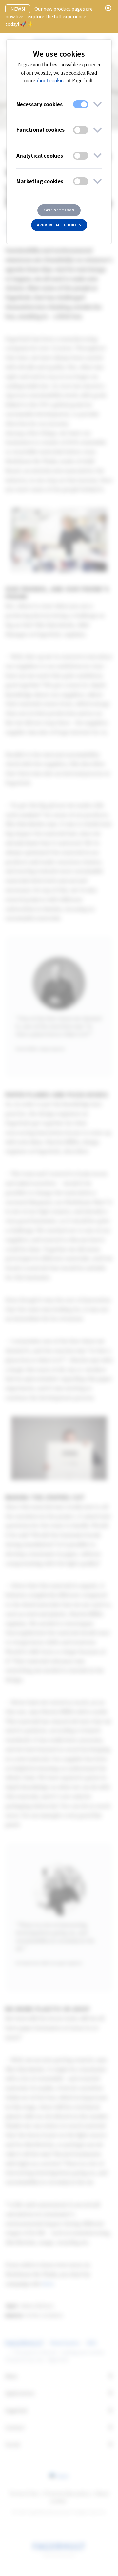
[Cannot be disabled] (81, 104)
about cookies (50, 81)
